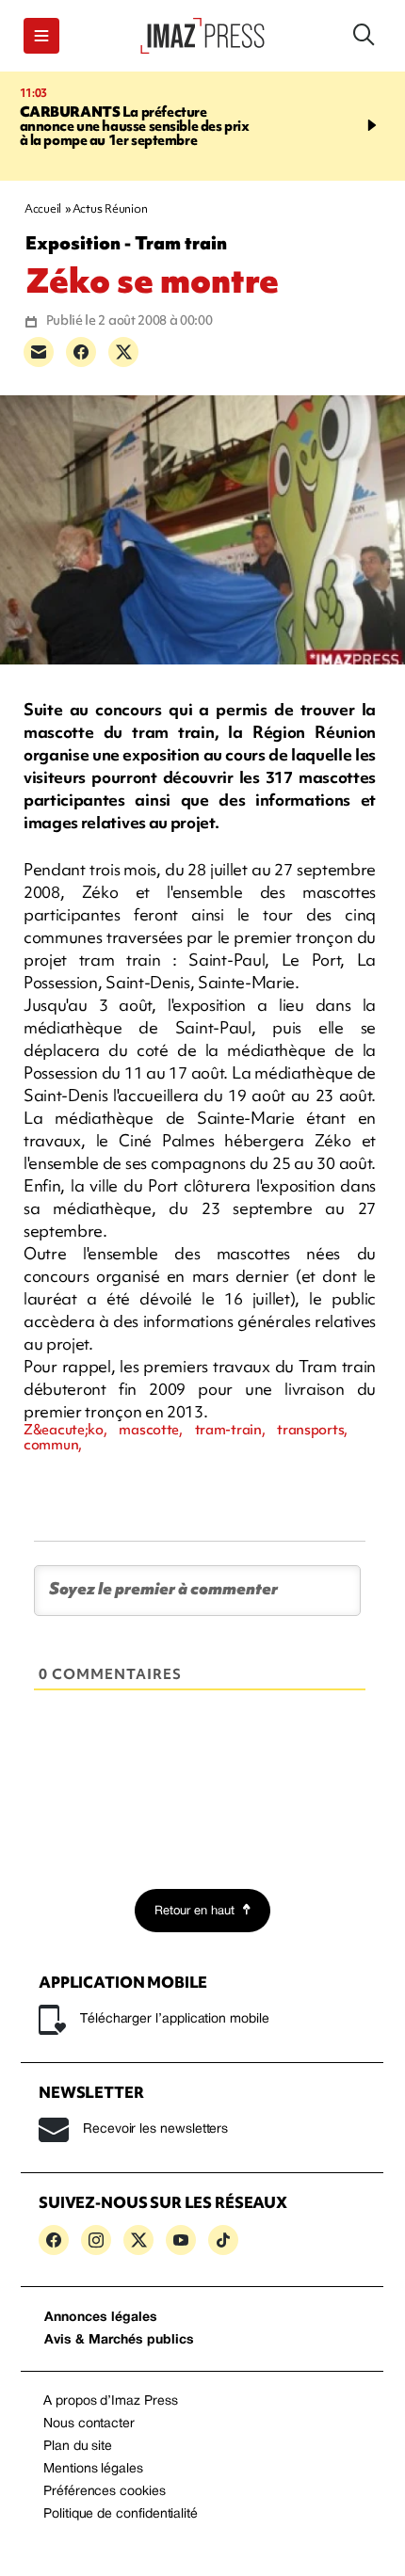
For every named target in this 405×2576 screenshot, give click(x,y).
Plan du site (78, 2447)
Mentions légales (93, 2469)
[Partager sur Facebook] (81, 352)
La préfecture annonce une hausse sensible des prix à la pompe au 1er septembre (135, 126)
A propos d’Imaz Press (111, 2401)
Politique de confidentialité (121, 2514)
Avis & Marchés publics (119, 2340)
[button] (41, 36)
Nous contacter (89, 2424)
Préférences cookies (105, 2492)
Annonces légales (101, 2318)
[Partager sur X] (123, 352)
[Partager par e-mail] (39, 352)
